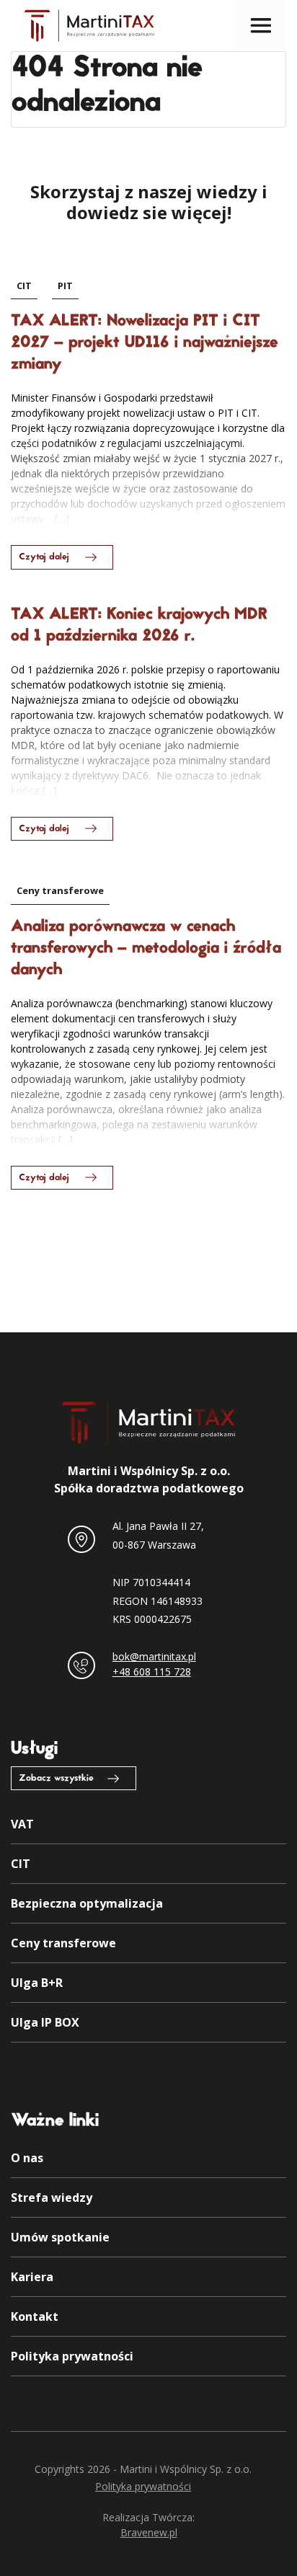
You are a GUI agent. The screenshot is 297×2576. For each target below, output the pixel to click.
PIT (65, 286)
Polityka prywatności (72, 2356)
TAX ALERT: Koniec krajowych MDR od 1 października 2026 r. (139, 626)
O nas (27, 2158)
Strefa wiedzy (52, 2197)
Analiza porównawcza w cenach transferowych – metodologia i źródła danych (146, 949)
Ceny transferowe (60, 890)
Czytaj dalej (44, 557)
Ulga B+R (37, 1983)
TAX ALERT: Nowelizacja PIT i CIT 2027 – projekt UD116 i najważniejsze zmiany (145, 343)
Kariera (32, 2277)
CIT (24, 286)
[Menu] (261, 25)
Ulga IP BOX (45, 2022)
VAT (22, 1824)
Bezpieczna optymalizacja (87, 1903)
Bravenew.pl (149, 2532)
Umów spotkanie (60, 2237)
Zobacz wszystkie (56, 1779)
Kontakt (35, 2316)
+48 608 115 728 (152, 1672)
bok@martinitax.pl (154, 1656)
